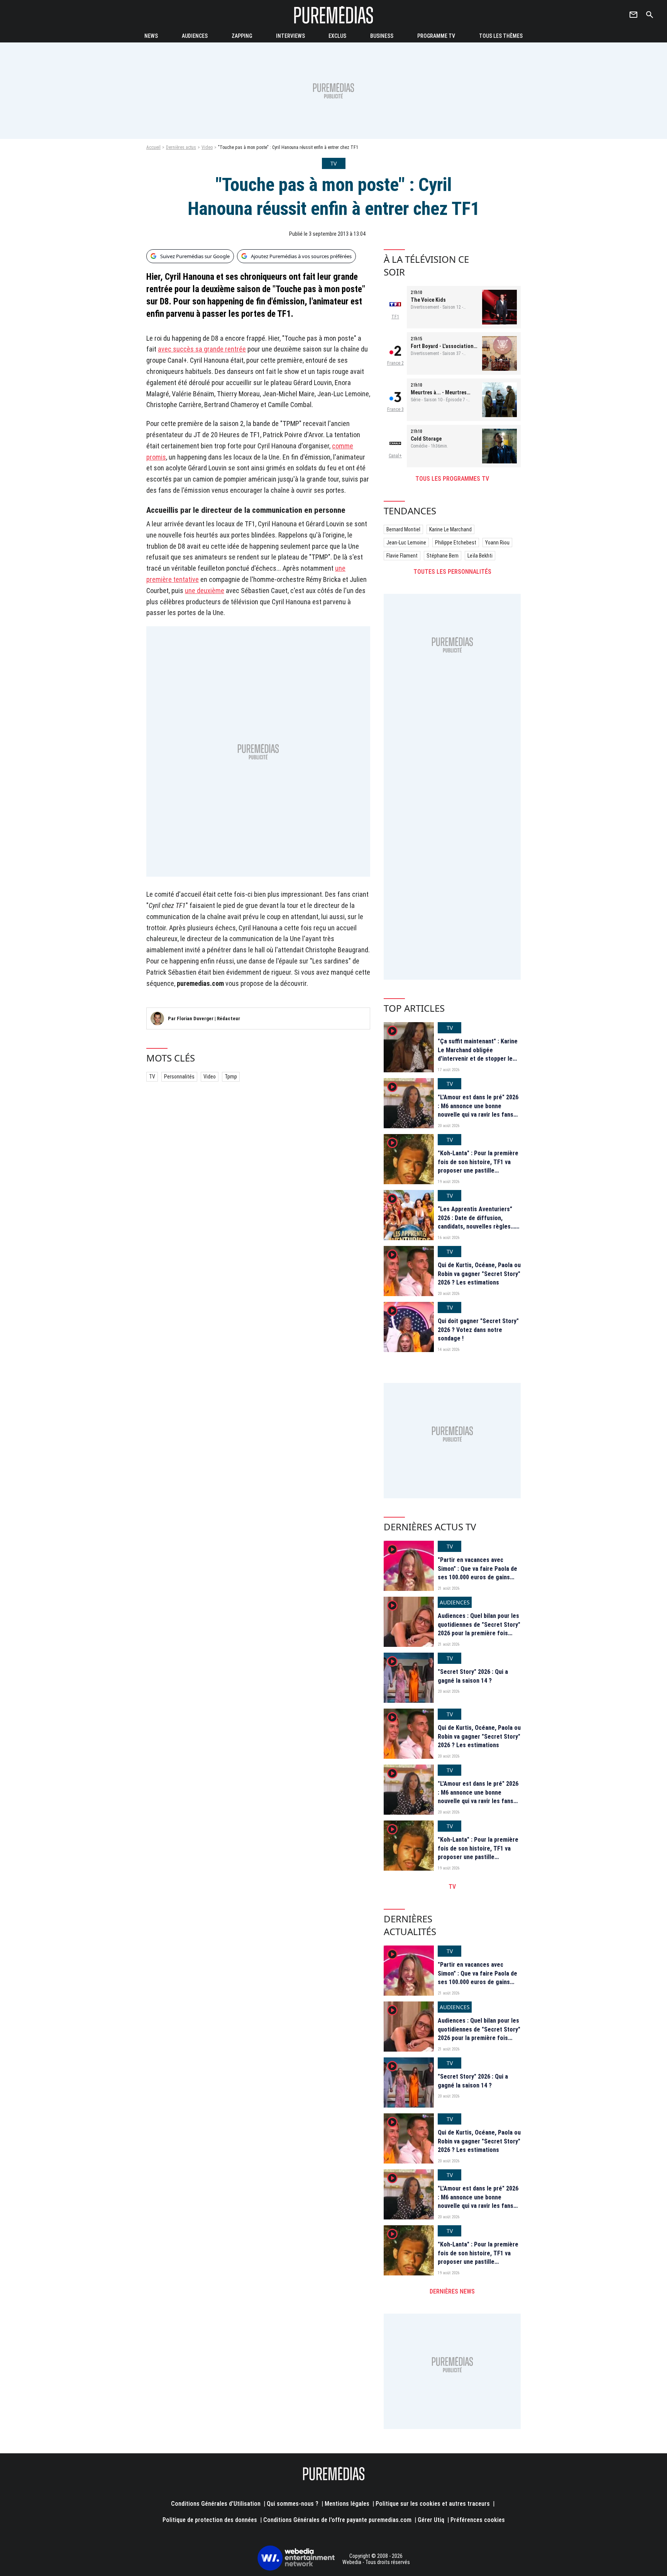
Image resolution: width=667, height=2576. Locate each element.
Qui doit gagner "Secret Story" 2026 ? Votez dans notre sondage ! (478, 1330)
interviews (290, 36)
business (382, 36)
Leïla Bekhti (480, 556)
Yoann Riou (497, 543)
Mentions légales (347, 2504)
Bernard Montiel (403, 529)
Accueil (153, 147)
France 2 (395, 363)
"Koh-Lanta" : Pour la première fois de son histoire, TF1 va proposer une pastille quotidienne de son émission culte (478, 1171)
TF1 (395, 317)
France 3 (395, 409)
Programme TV (436, 36)
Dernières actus (181, 147)
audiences (195, 36)
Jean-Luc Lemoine (406, 543)
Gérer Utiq (431, 2520)
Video (207, 147)
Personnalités (179, 1077)
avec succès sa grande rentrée (202, 349)
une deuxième (205, 591)
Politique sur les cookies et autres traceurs (433, 2504)
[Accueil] (333, 15)
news (151, 36)
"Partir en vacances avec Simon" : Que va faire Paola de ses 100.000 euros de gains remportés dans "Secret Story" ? (479, 1577)
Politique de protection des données (210, 2520)
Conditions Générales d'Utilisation (216, 2504)
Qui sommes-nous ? (293, 2504)
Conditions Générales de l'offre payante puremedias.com (337, 2520)
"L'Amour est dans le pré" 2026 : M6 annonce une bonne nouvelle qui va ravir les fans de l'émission (478, 1110)
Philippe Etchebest (456, 543)
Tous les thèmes (501, 36)
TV (152, 1077)
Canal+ (395, 456)
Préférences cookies (478, 2520)
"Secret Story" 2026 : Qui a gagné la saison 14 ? (473, 1676)
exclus (337, 36)
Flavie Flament (402, 556)
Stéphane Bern (443, 556)
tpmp (231, 1077)
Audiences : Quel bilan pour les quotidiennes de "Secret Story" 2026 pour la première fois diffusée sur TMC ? (479, 1629)
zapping (242, 36)
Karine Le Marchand (450, 529)
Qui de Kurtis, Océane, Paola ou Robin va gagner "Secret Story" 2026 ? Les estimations (479, 1274)
